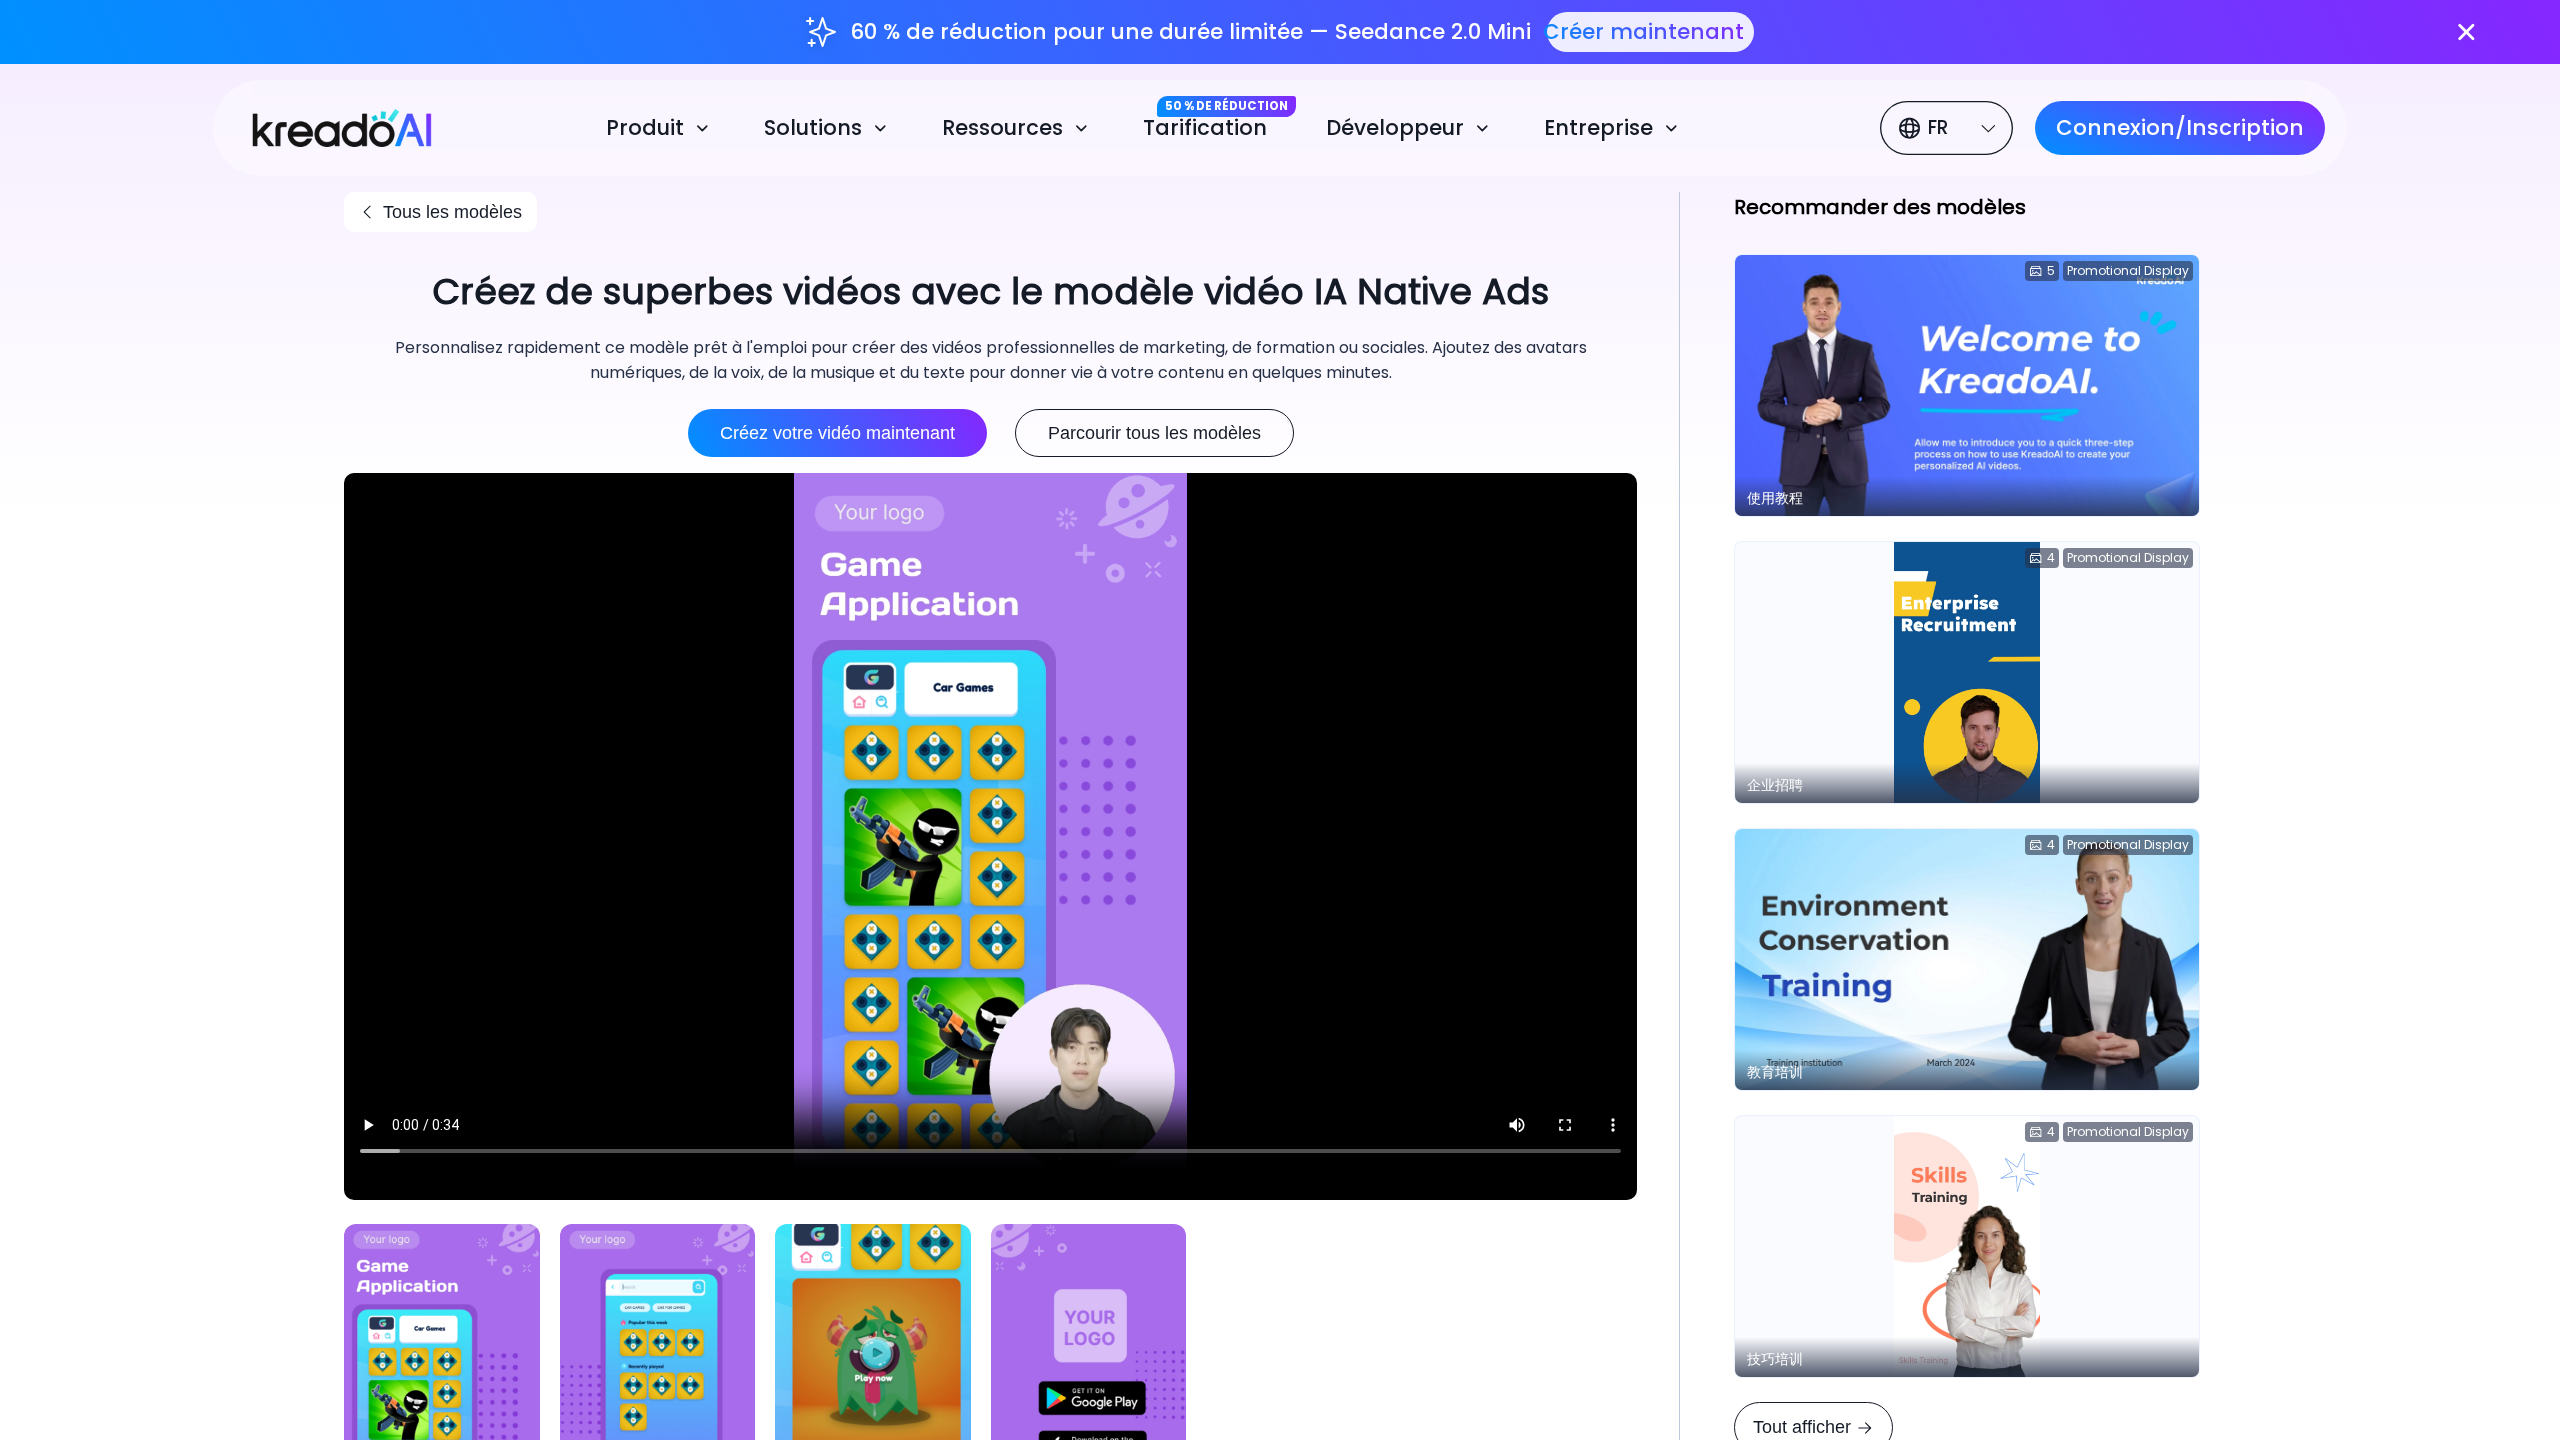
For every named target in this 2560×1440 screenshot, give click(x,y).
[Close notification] (2466, 32)
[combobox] (1949, 128)
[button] (661, 128)
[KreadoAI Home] (328, 125)
